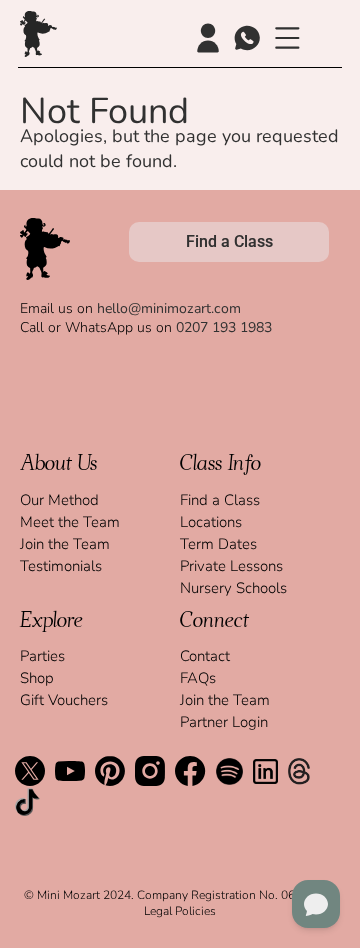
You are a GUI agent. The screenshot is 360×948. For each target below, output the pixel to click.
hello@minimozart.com (169, 308)
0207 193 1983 (224, 327)
